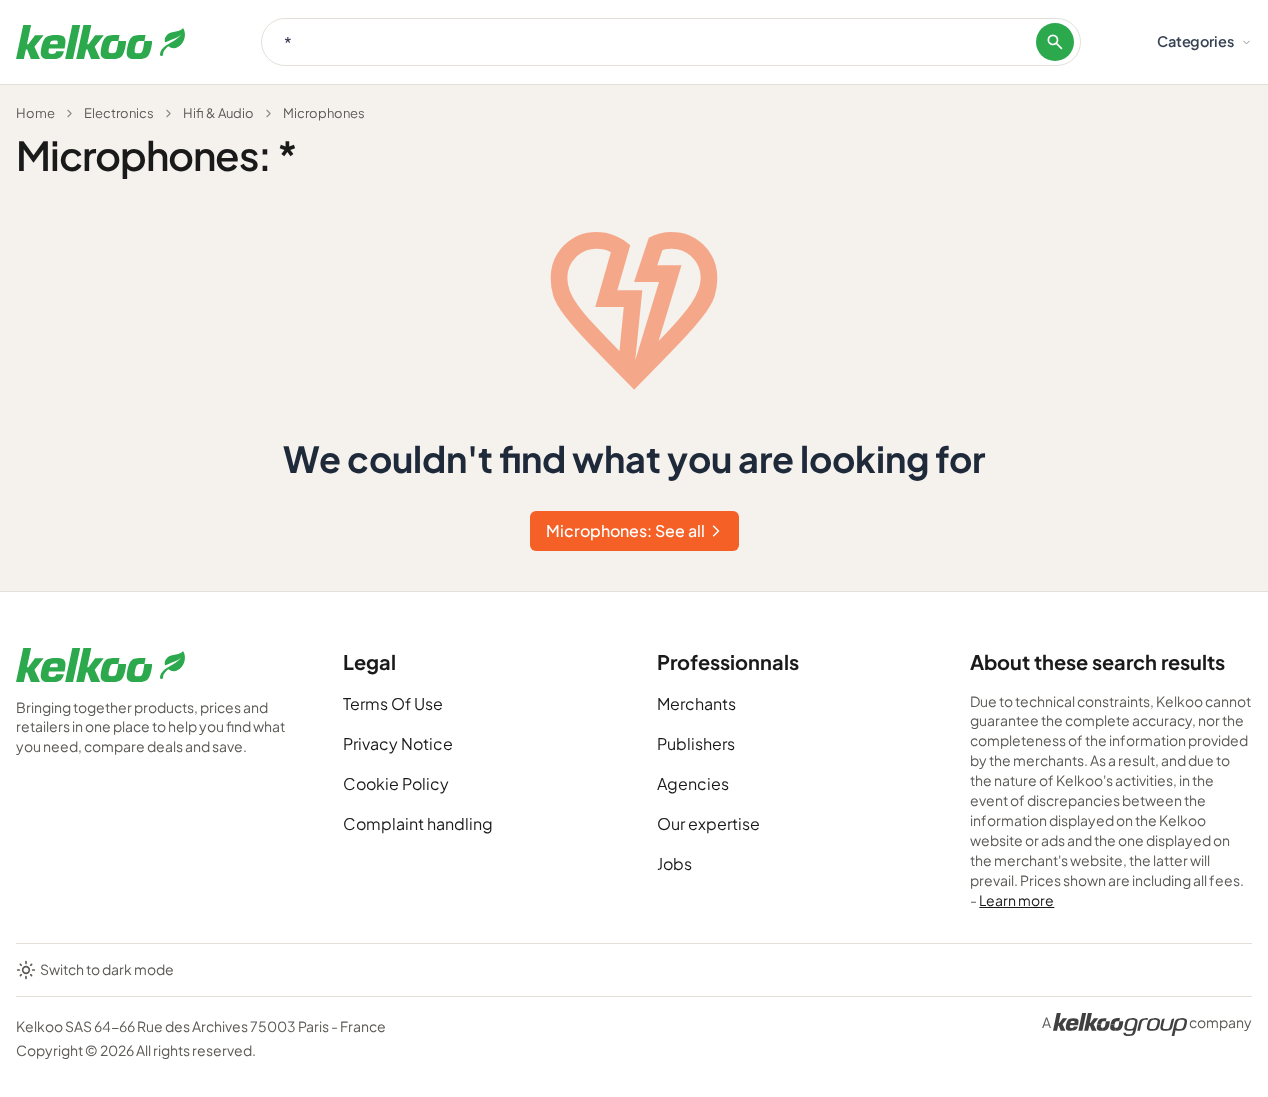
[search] (1055, 42)
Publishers (696, 743)
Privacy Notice (398, 743)
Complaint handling (418, 823)
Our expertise (708, 823)
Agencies (693, 783)
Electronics (119, 113)
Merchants (696, 703)
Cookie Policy (396, 783)
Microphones (324, 113)
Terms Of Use (393, 703)
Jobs (674, 863)
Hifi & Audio (218, 113)
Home (35, 113)
